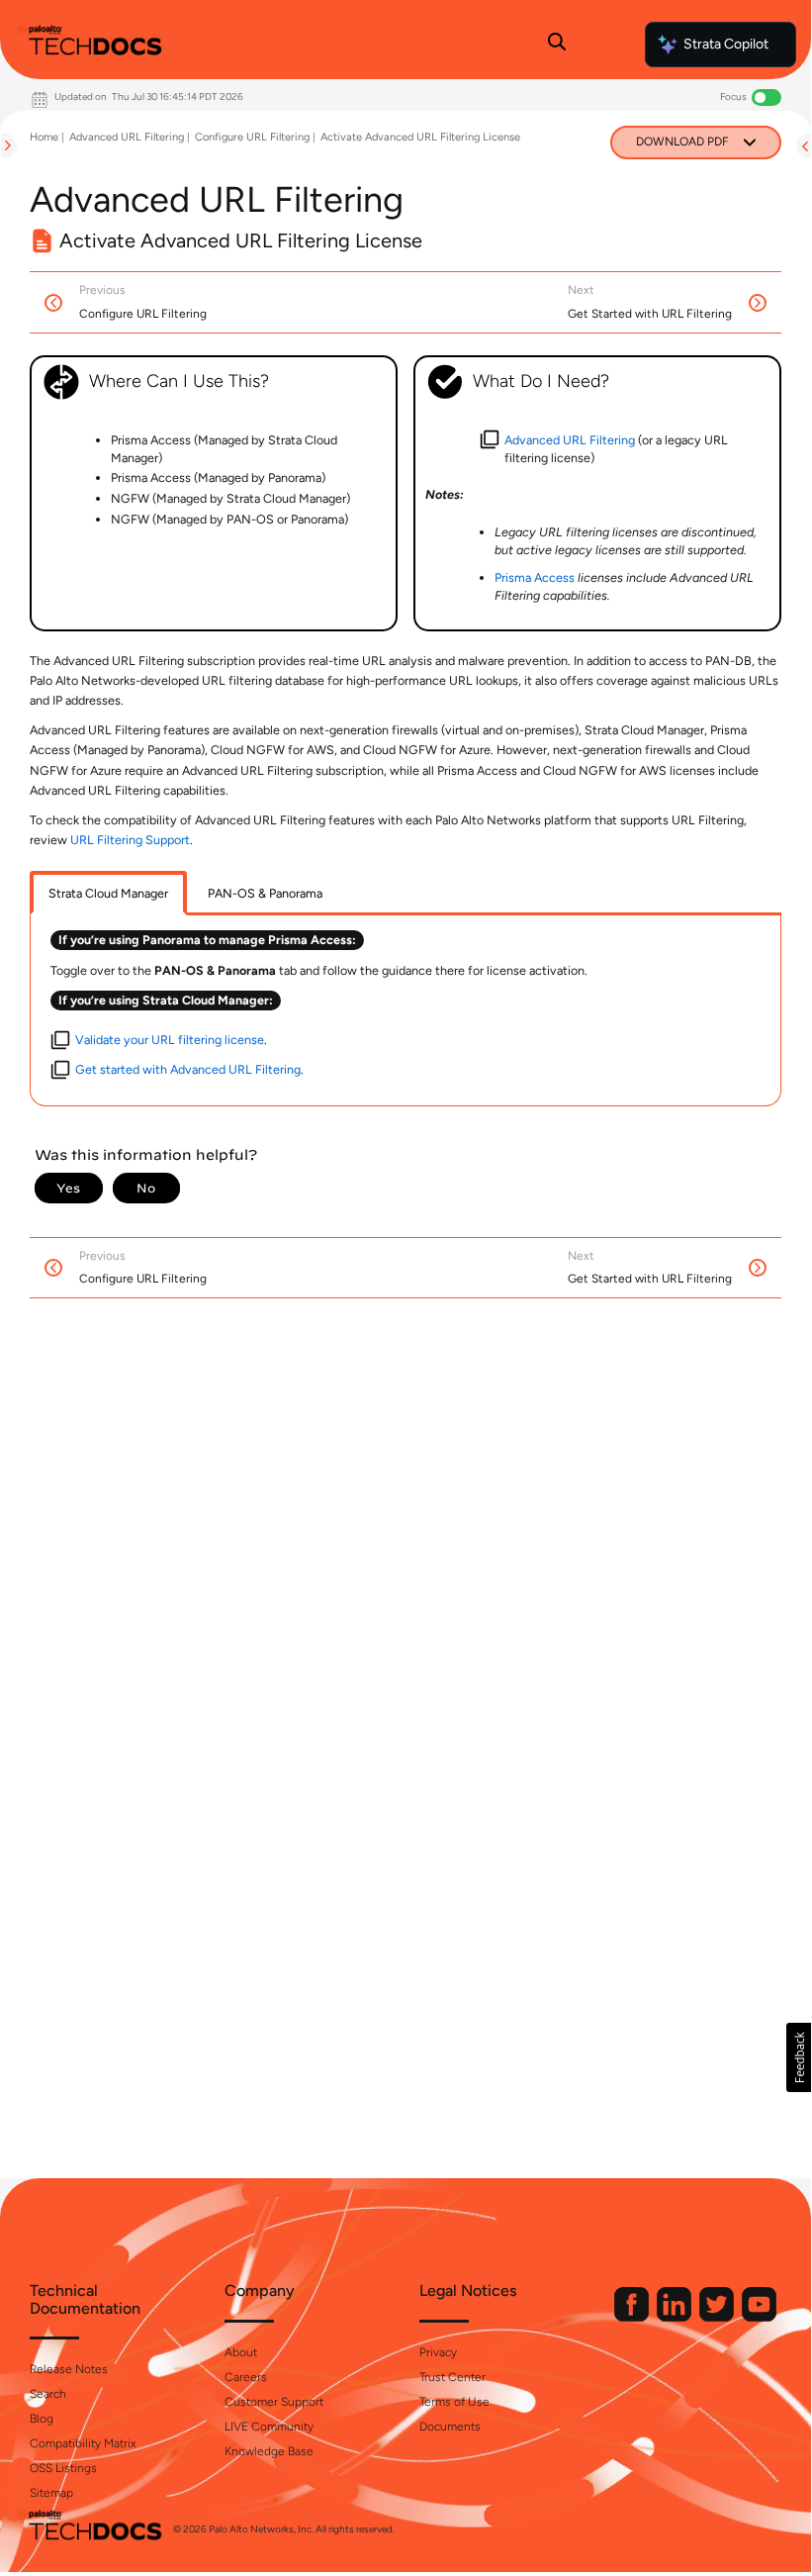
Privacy (438, 2352)
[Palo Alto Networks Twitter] (718, 2317)
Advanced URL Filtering (127, 137)
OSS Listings (63, 2468)
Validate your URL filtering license (170, 1040)
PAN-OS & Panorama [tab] (265, 893)
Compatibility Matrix (83, 2443)
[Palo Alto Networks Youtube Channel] (759, 2317)
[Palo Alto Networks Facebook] (633, 2317)
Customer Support (274, 2402)
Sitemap (51, 2493)
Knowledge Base (269, 2451)
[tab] (108, 894)
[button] (799, 2057)
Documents (450, 2427)
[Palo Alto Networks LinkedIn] (676, 2317)
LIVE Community (269, 2427)
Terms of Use (454, 2402)
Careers (246, 2377)
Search (48, 2394)
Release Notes (69, 2369)
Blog (42, 2419)
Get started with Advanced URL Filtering (188, 1069)
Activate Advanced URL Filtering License (420, 137)
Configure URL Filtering (252, 137)
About (241, 2352)
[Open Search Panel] (557, 45)
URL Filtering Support (130, 840)
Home (44, 137)
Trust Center (452, 2377)
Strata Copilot (726, 44)
